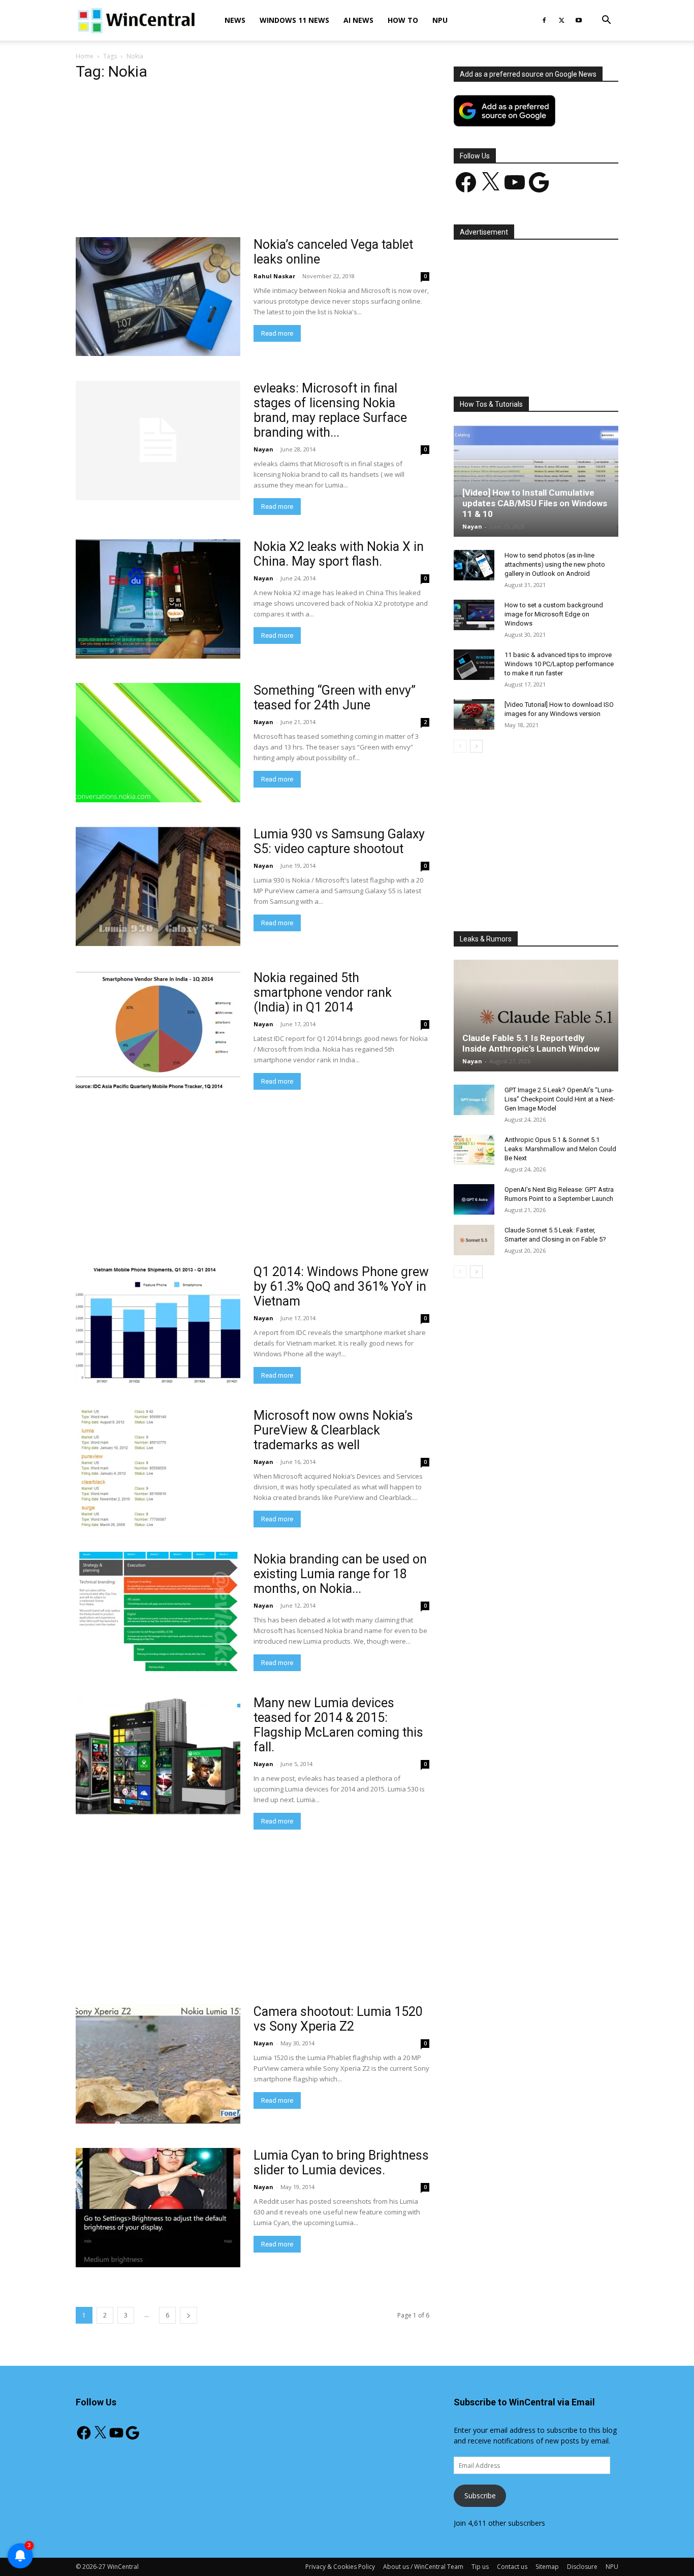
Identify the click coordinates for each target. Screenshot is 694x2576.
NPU (440, 20)
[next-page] (188, 2315)
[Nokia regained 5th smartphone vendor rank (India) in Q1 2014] (158, 1030)
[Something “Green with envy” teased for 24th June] (158, 743)
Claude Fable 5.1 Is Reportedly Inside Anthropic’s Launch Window (531, 1043)
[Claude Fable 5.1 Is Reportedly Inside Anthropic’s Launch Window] (536, 1016)
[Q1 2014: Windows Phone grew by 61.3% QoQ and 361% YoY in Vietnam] (158, 1324)
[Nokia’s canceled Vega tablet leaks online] (158, 297)
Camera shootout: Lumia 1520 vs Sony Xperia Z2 (338, 2019)
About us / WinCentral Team (423, 2567)
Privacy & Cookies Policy (340, 2567)
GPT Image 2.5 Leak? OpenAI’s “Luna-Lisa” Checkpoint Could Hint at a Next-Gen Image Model (560, 1099)
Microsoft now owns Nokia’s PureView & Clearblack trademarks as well (333, 1430)
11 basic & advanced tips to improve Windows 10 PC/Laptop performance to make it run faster (559, 664)
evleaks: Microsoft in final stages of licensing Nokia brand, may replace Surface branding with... (330, 410)
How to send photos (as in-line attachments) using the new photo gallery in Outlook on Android (555, 564)
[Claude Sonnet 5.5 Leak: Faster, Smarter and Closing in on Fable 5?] (474, 1240)
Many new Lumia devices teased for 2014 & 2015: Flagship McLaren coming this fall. (338, 1725)
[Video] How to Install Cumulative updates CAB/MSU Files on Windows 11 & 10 (535, 503)
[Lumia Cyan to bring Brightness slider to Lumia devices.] (158, 2208)
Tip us (480, 2567)
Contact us (512, 2567)
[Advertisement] (253, 162)
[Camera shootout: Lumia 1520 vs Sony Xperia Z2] (158, 2064)
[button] (606, 21)
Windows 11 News (294, 20)
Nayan (263, 449)
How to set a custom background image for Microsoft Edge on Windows (554, 614)
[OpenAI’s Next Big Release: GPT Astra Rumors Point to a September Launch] (474, 1199)
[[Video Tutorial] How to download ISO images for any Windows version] (474, 714)
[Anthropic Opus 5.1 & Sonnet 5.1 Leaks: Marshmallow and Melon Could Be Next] (474, 1150)
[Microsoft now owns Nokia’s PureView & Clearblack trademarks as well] (158, 1468)
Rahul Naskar (274, 276)
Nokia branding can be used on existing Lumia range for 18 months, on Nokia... (340, 1574)
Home (85, 56)
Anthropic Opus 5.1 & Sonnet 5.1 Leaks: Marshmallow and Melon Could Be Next (560, 1149)
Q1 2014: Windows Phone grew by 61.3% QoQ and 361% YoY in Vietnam (341, 1286)
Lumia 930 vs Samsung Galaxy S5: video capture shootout (339, 841)
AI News (358, 20)
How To (403, 20)
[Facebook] (544, 20)
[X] (561, 20)
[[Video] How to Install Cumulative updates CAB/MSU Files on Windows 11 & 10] (536, 481)
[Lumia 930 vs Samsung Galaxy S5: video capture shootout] (158, 886)
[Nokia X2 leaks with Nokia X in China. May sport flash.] (158, 599)
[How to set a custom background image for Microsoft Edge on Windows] (474, 615)
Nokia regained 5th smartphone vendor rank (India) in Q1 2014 (323, 992)
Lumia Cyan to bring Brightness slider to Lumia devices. (341, 2163)
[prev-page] (460, 746)
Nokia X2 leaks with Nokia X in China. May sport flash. (339, 554)
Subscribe (480, 2496)
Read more (277, 333)
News (235, 20)
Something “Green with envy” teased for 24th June (335, 698)
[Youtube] (579, 20)
